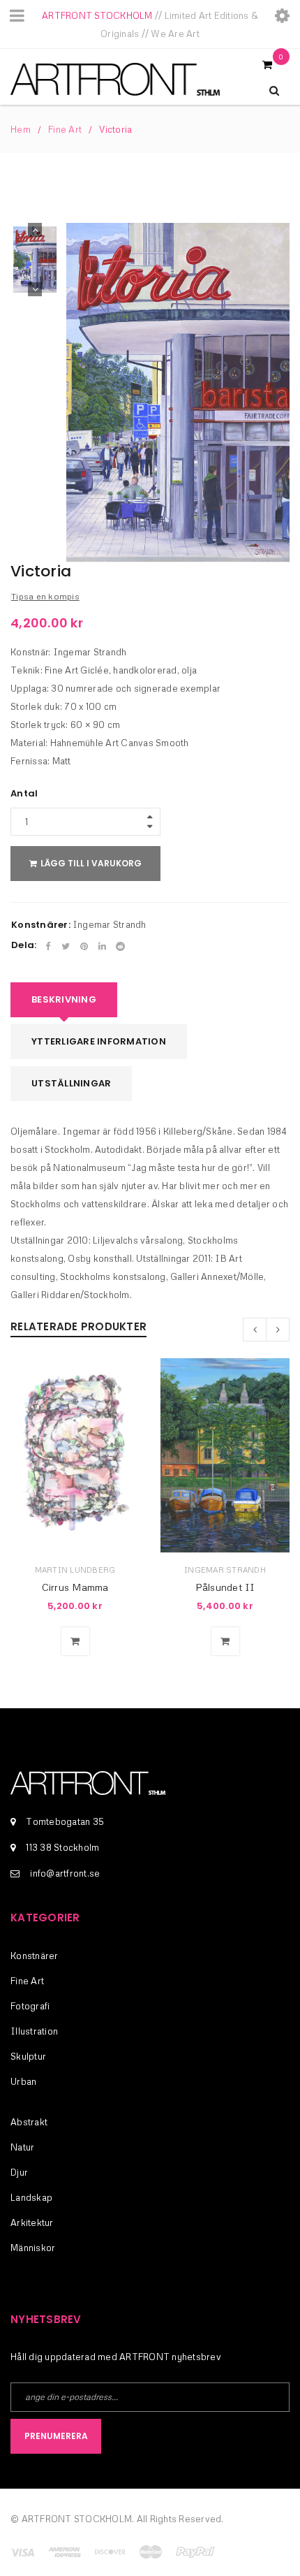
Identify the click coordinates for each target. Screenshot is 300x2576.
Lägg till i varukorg (91, 863)
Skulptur (28, 2056)
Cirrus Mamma (75, 1587)
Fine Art (65, 129)
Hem (21, 129)
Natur (22, 2147)
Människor (33, 2248)
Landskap (31, 2197)
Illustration (34, 2031)
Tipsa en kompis (45, 596)
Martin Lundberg (75, 1570)
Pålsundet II (225, 1587)
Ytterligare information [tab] (99, 1041)
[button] (75, 1641)
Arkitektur (32, 2222)
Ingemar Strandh (110, 924)
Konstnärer (35, 1956)
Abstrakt (29, 2122)
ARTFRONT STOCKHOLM (97, 15)
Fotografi (30, 2006)
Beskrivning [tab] (64, 999)
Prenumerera (56, 2436)
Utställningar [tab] (71, 1083)
